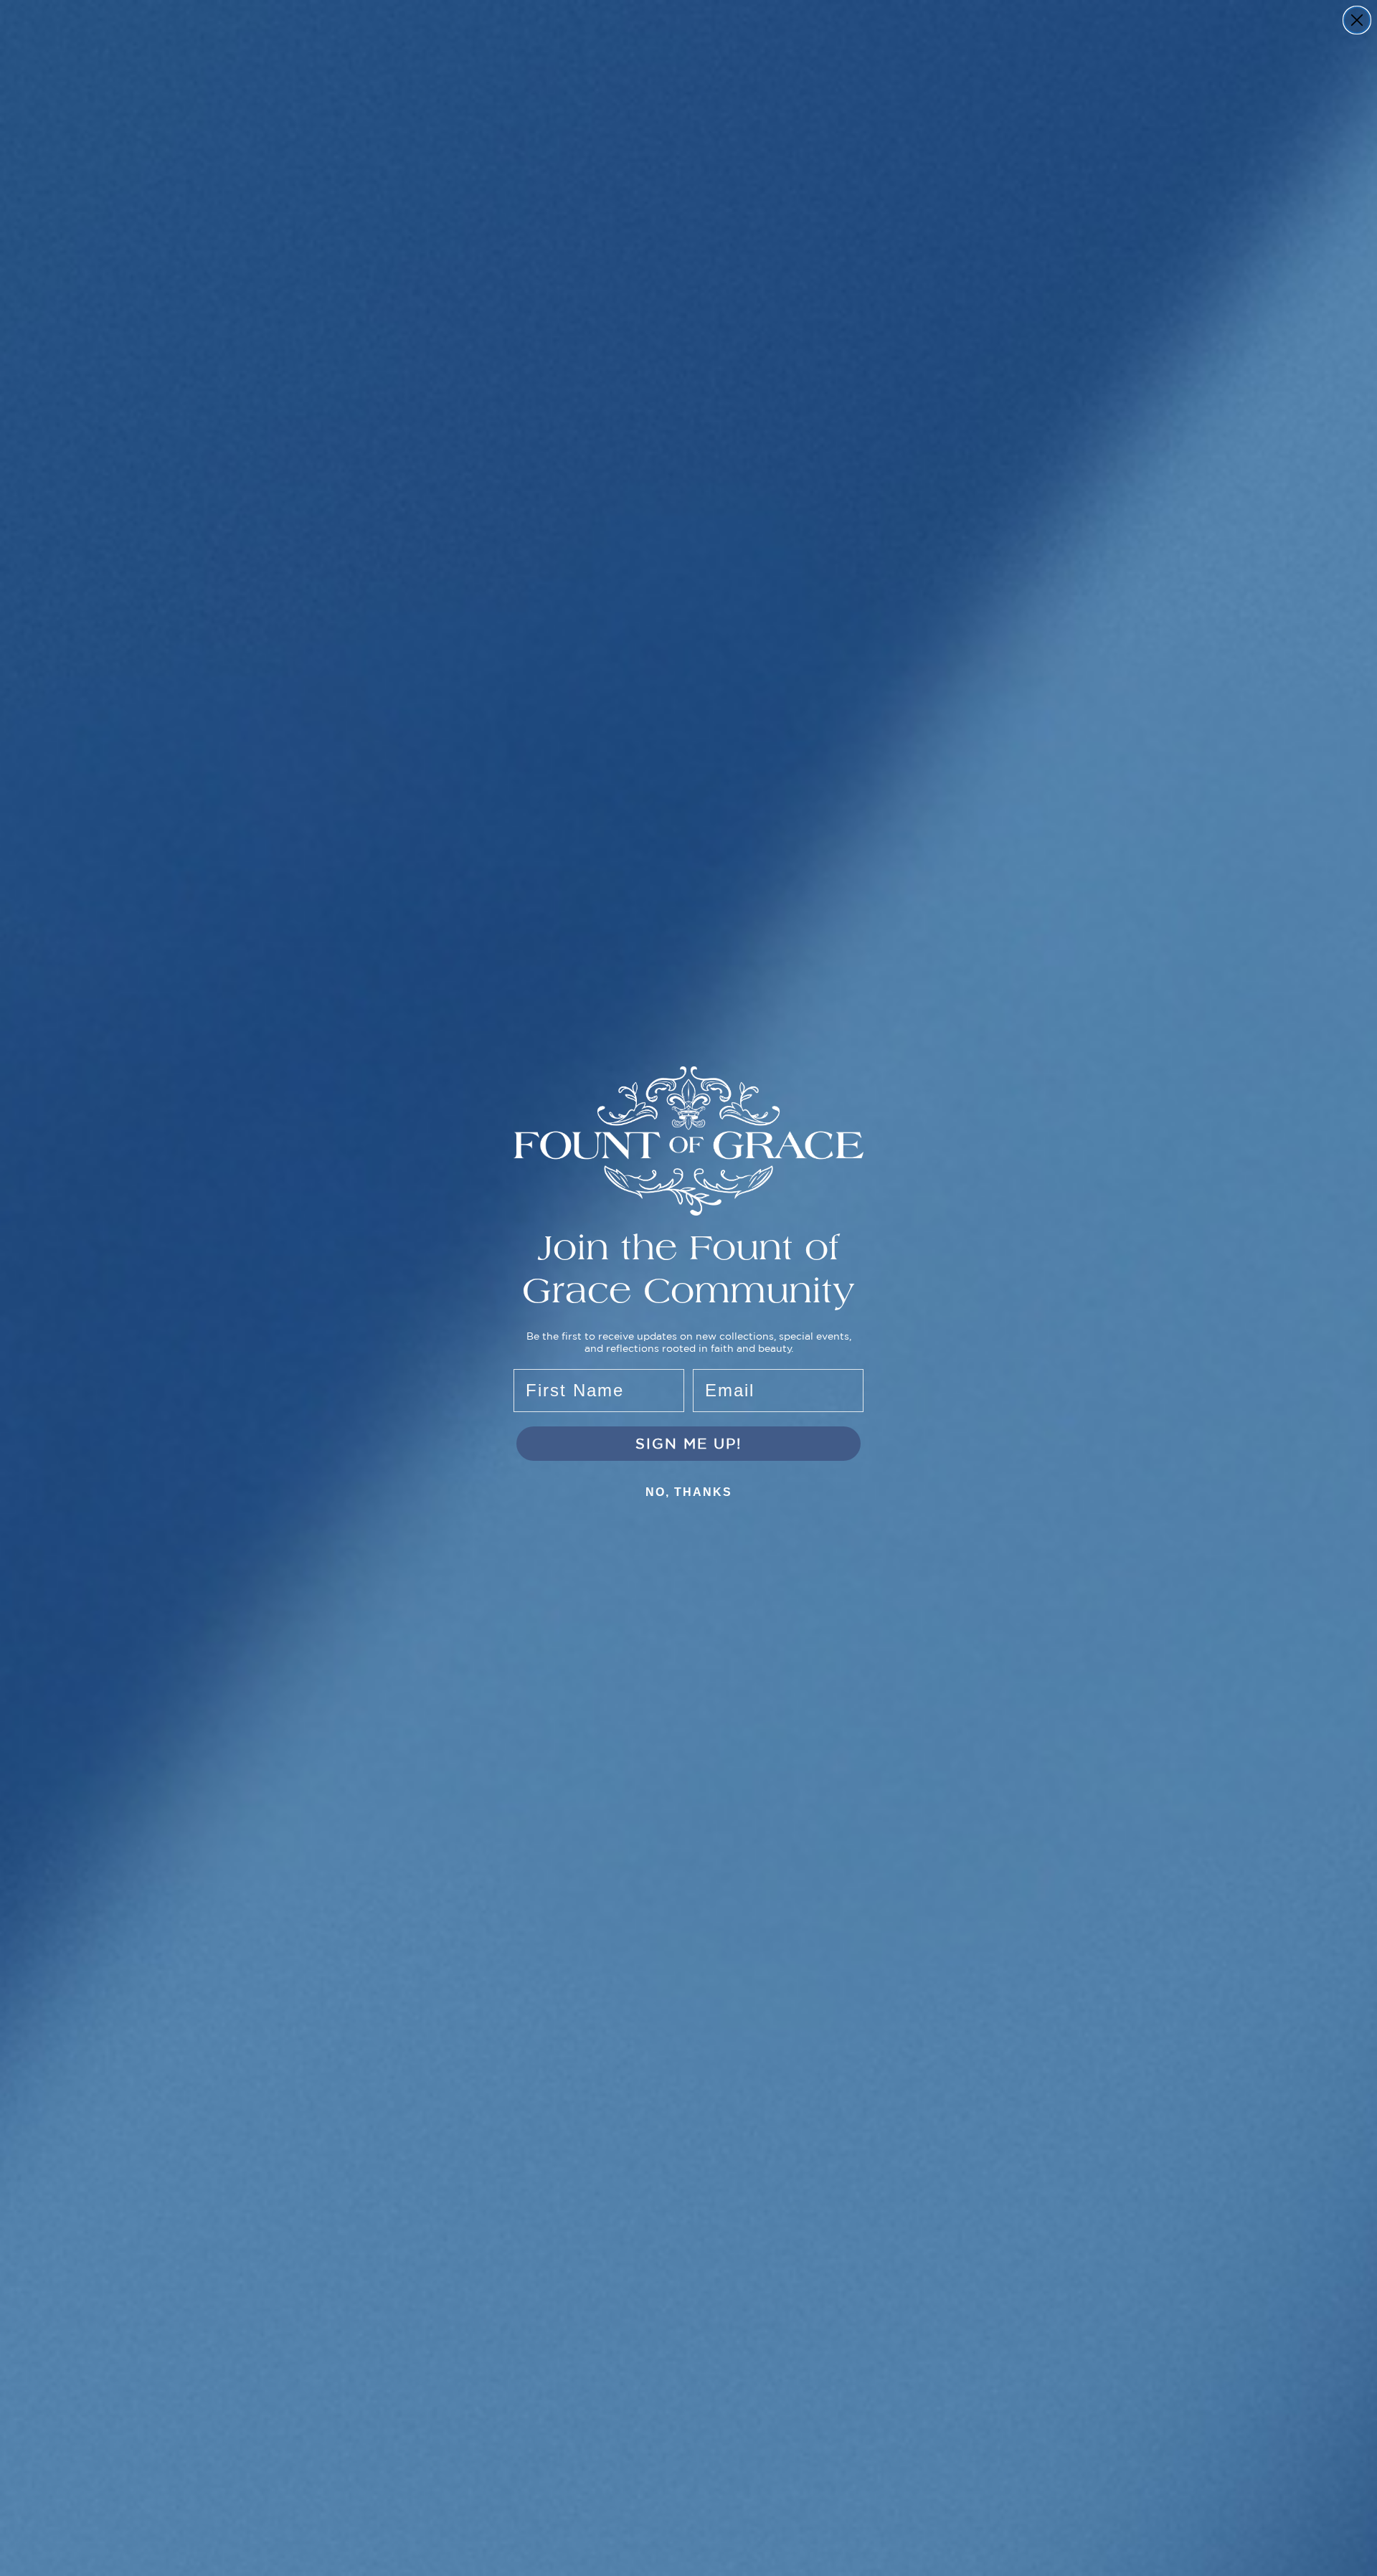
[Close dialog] (1357, 20)
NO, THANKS (689, 1492)
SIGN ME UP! (688, 1443)
